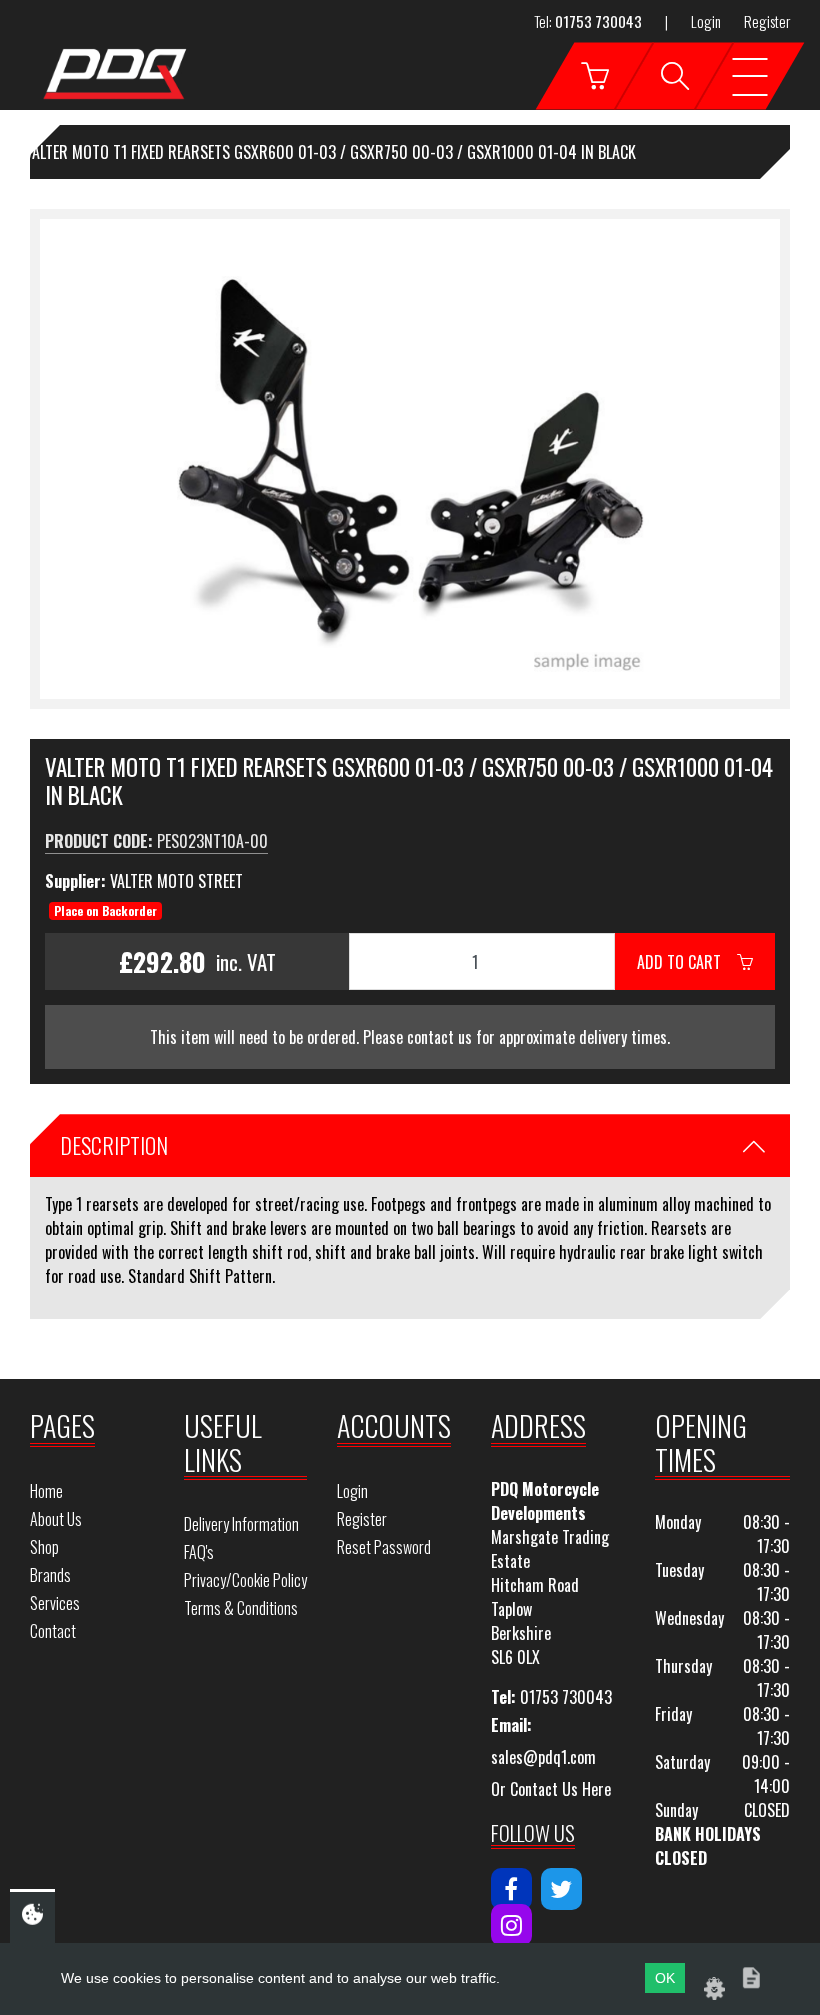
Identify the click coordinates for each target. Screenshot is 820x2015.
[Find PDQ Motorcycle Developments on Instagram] (511, 1925)
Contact (53, 1631)
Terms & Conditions (241, 1608)
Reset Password (384, 1547)
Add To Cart (687, 962)
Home (46, 1491)
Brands (50, 1575)
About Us (56, 1519)
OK (665, 1978)
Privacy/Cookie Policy (245, 1580)
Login (706, 21)
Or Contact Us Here (551, 1789)
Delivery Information (241, 1524)
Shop (44, 1547)
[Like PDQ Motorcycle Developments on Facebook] (511, 1889)
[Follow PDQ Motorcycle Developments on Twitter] (561, 1889)
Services (55, 1603)
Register (767, 21)
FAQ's (199, 1552)
